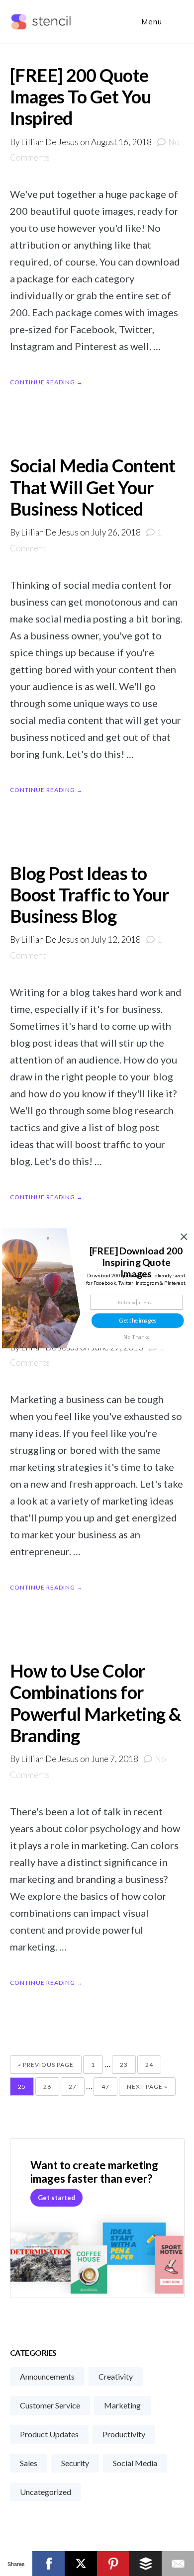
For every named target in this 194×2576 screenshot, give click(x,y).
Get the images (138, 1320)
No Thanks (136, 1337)
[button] (136, 1262)
